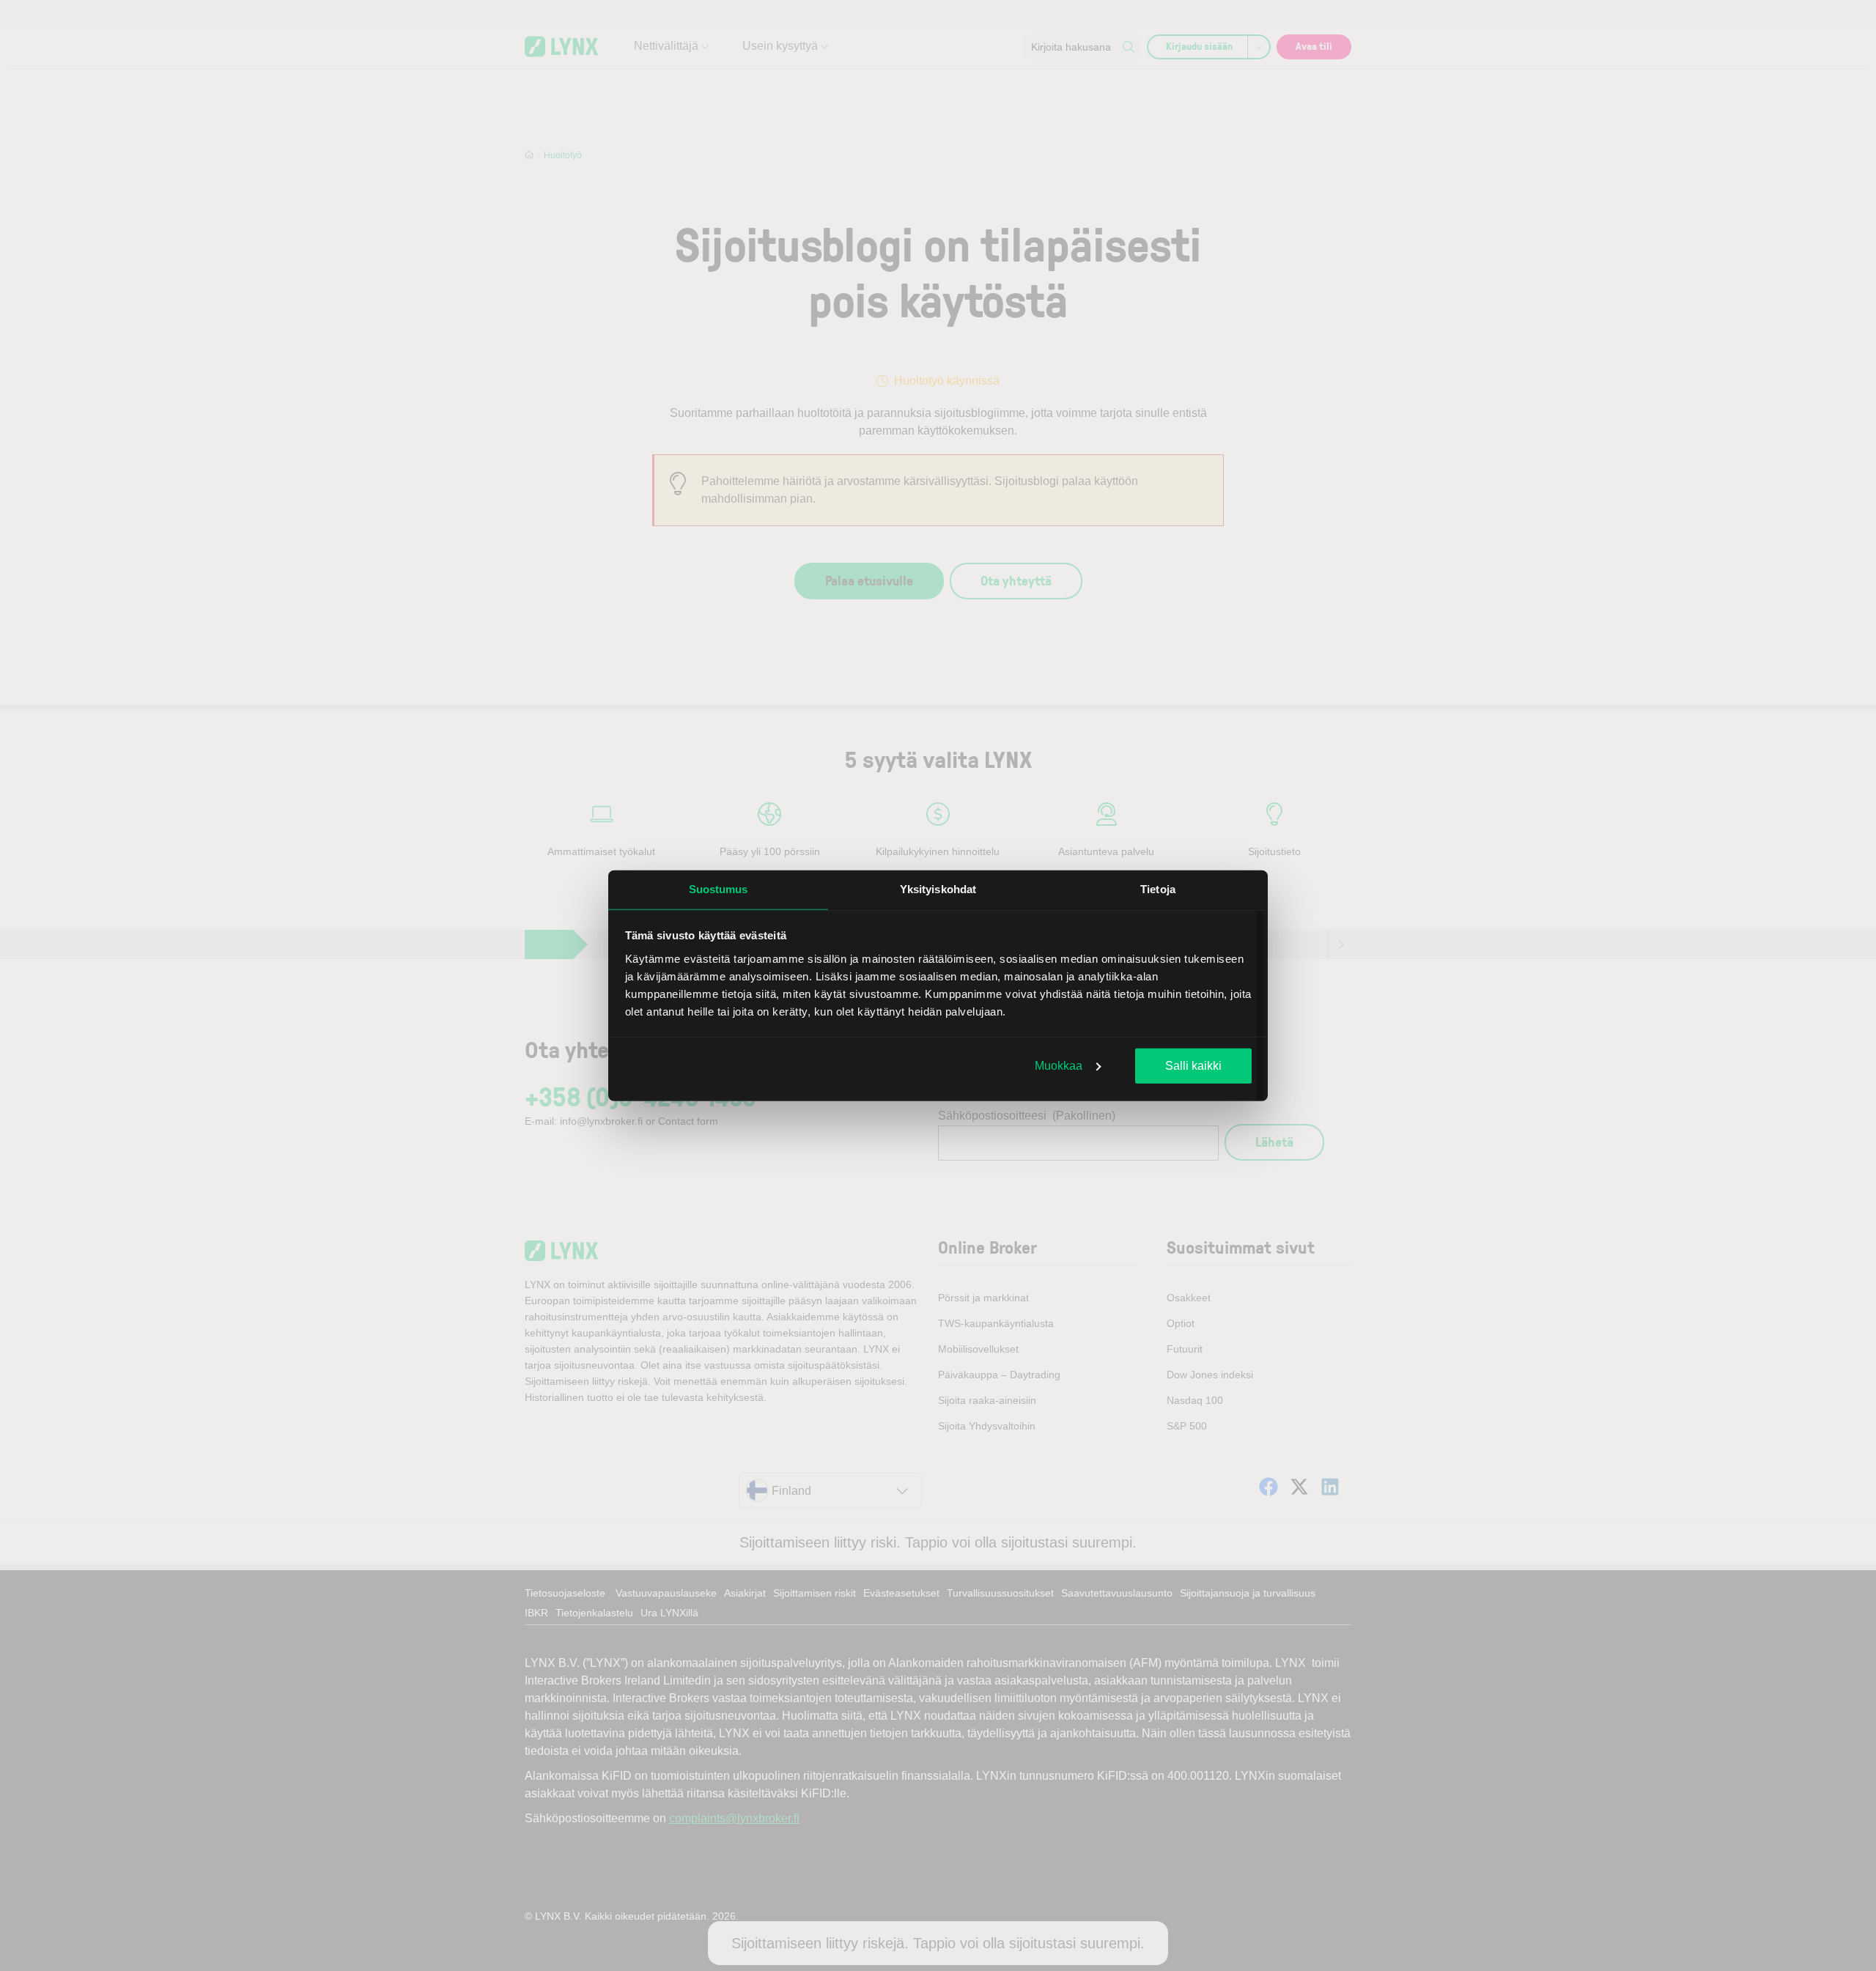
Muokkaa (1059, 1066)
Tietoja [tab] (1158, 889)
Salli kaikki (1193, 1066)
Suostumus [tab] (719, 889)
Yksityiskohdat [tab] (938, 889)
